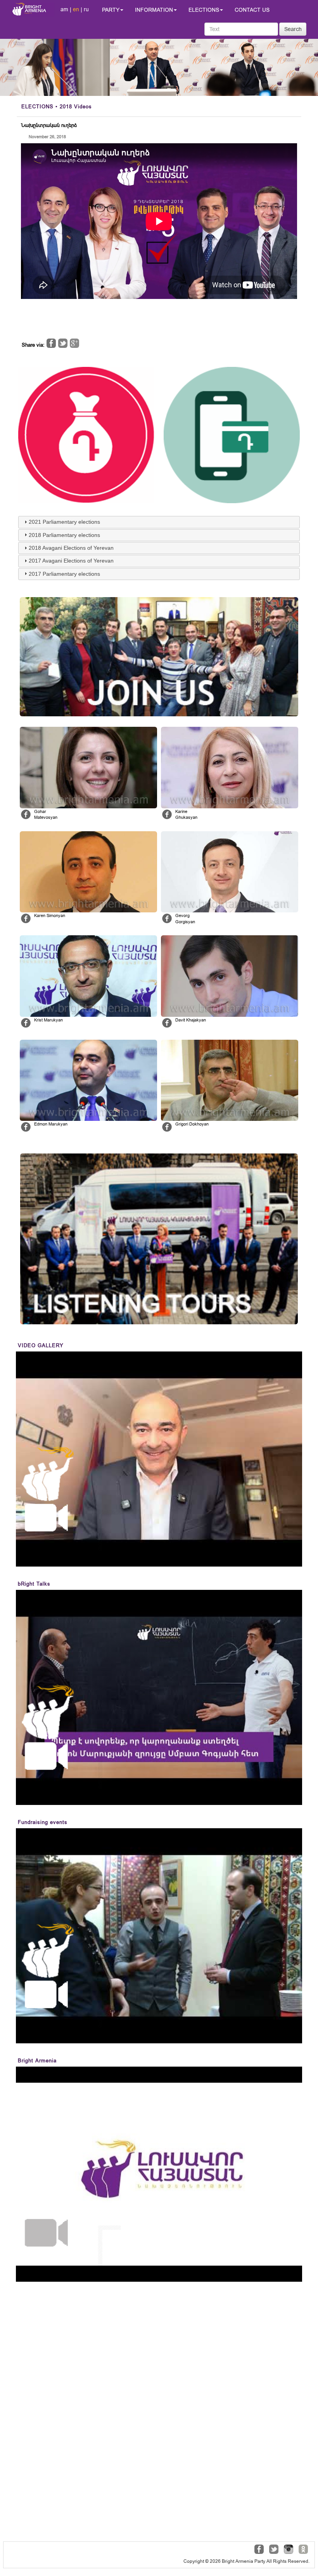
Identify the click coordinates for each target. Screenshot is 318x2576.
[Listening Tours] (159, 1239)
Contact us (252, 10)
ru (86, 9)
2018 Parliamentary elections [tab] (64, 535)
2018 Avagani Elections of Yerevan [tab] (71, 548)
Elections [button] (204, 10)
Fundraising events (43, 1822)
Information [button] (154, 10)
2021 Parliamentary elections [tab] (64, 522)
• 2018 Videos (57, 107)
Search (293, 29)
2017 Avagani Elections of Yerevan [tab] (71, 561)
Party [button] (111, 10)
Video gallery (41, 1345)
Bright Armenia (37, 2061)
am (64, 9)
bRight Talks (34, 1584)
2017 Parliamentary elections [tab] (64, 574)
